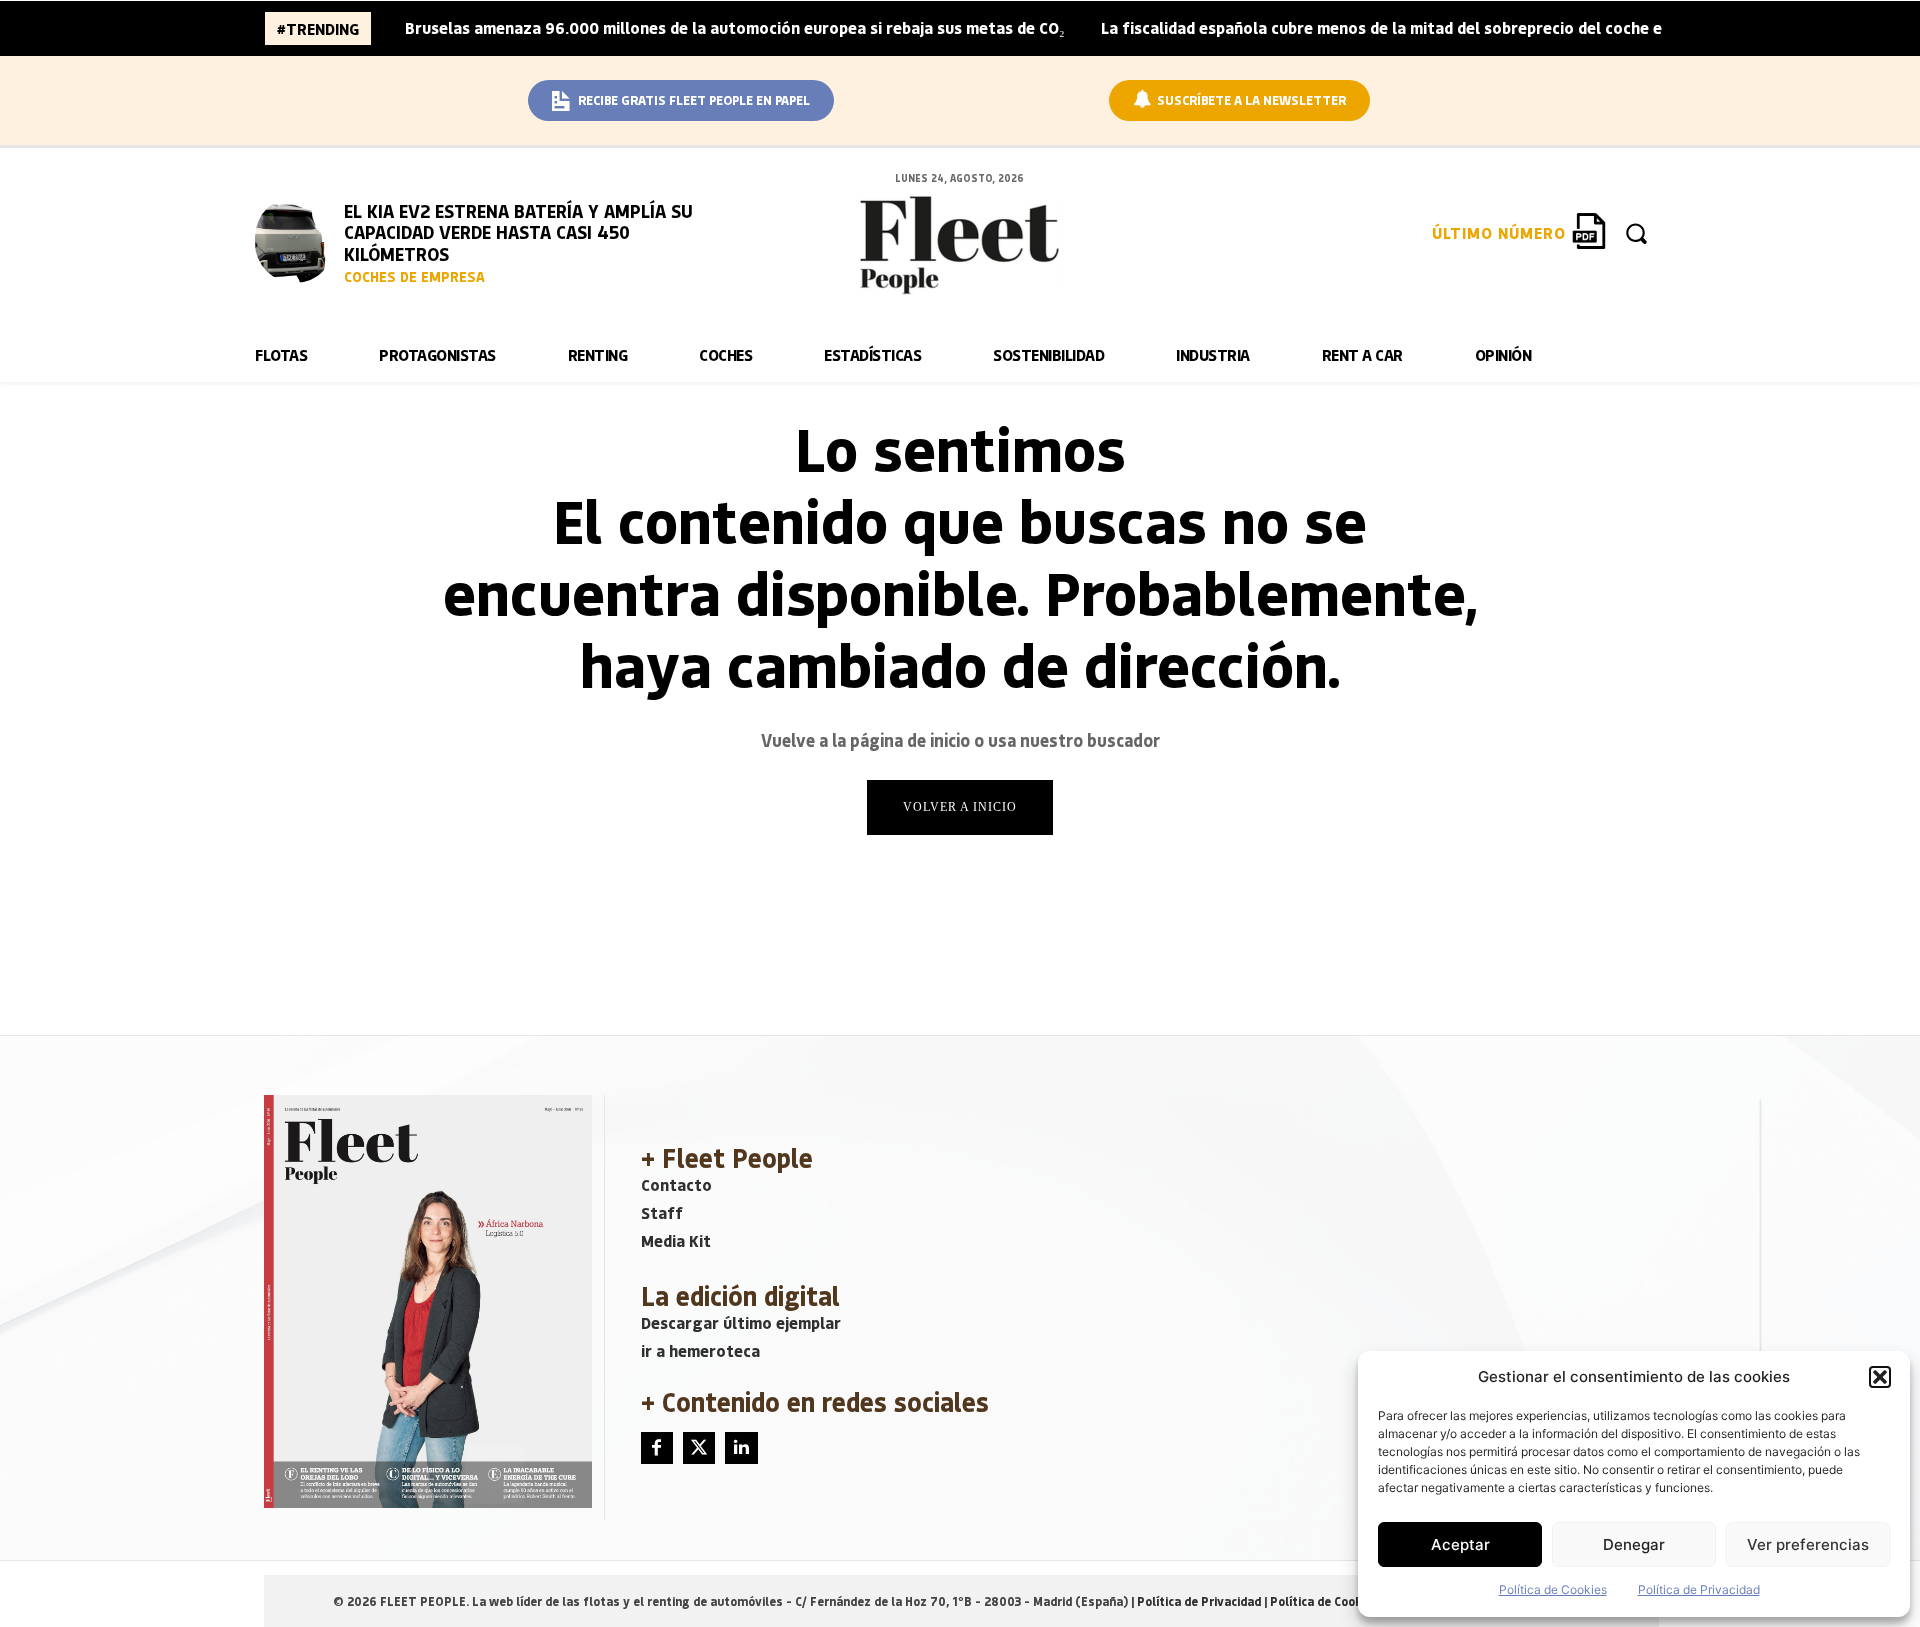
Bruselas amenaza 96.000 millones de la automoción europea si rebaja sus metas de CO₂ (735, 27)
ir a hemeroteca (700, 1350)
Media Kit (676, 1240)
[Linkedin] (741, 1448)
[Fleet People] (960, 245)
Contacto (676, 1184)
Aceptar (1460, 1544)
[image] (295, 240)
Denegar (1634, 1544)
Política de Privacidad (1699, 1589)
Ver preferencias (1808, 1544)
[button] (1880, 1377)
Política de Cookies (1553, 1589)
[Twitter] (699, 1448)
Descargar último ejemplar (741, 1322)
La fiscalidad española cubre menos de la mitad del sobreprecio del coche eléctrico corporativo (1458, 27)
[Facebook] (657, 1448)
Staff (662, 1212)
